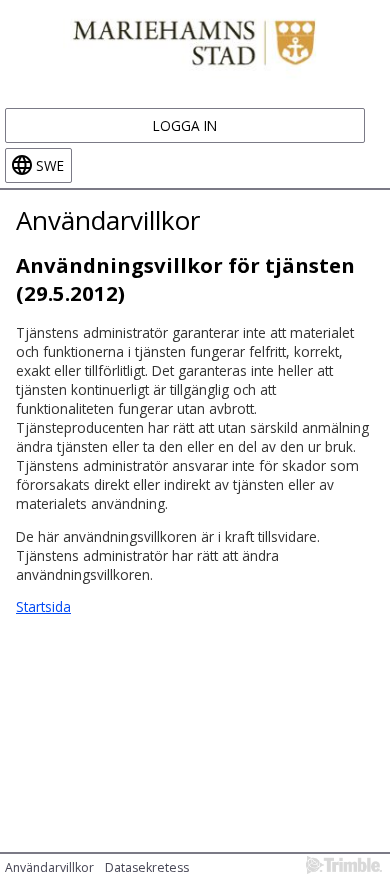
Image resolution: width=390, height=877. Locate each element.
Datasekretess (147, 867)
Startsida (43, 606)
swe (50, 165)
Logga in (185, 125)
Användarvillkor (49, 867)
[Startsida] (195, 40)
